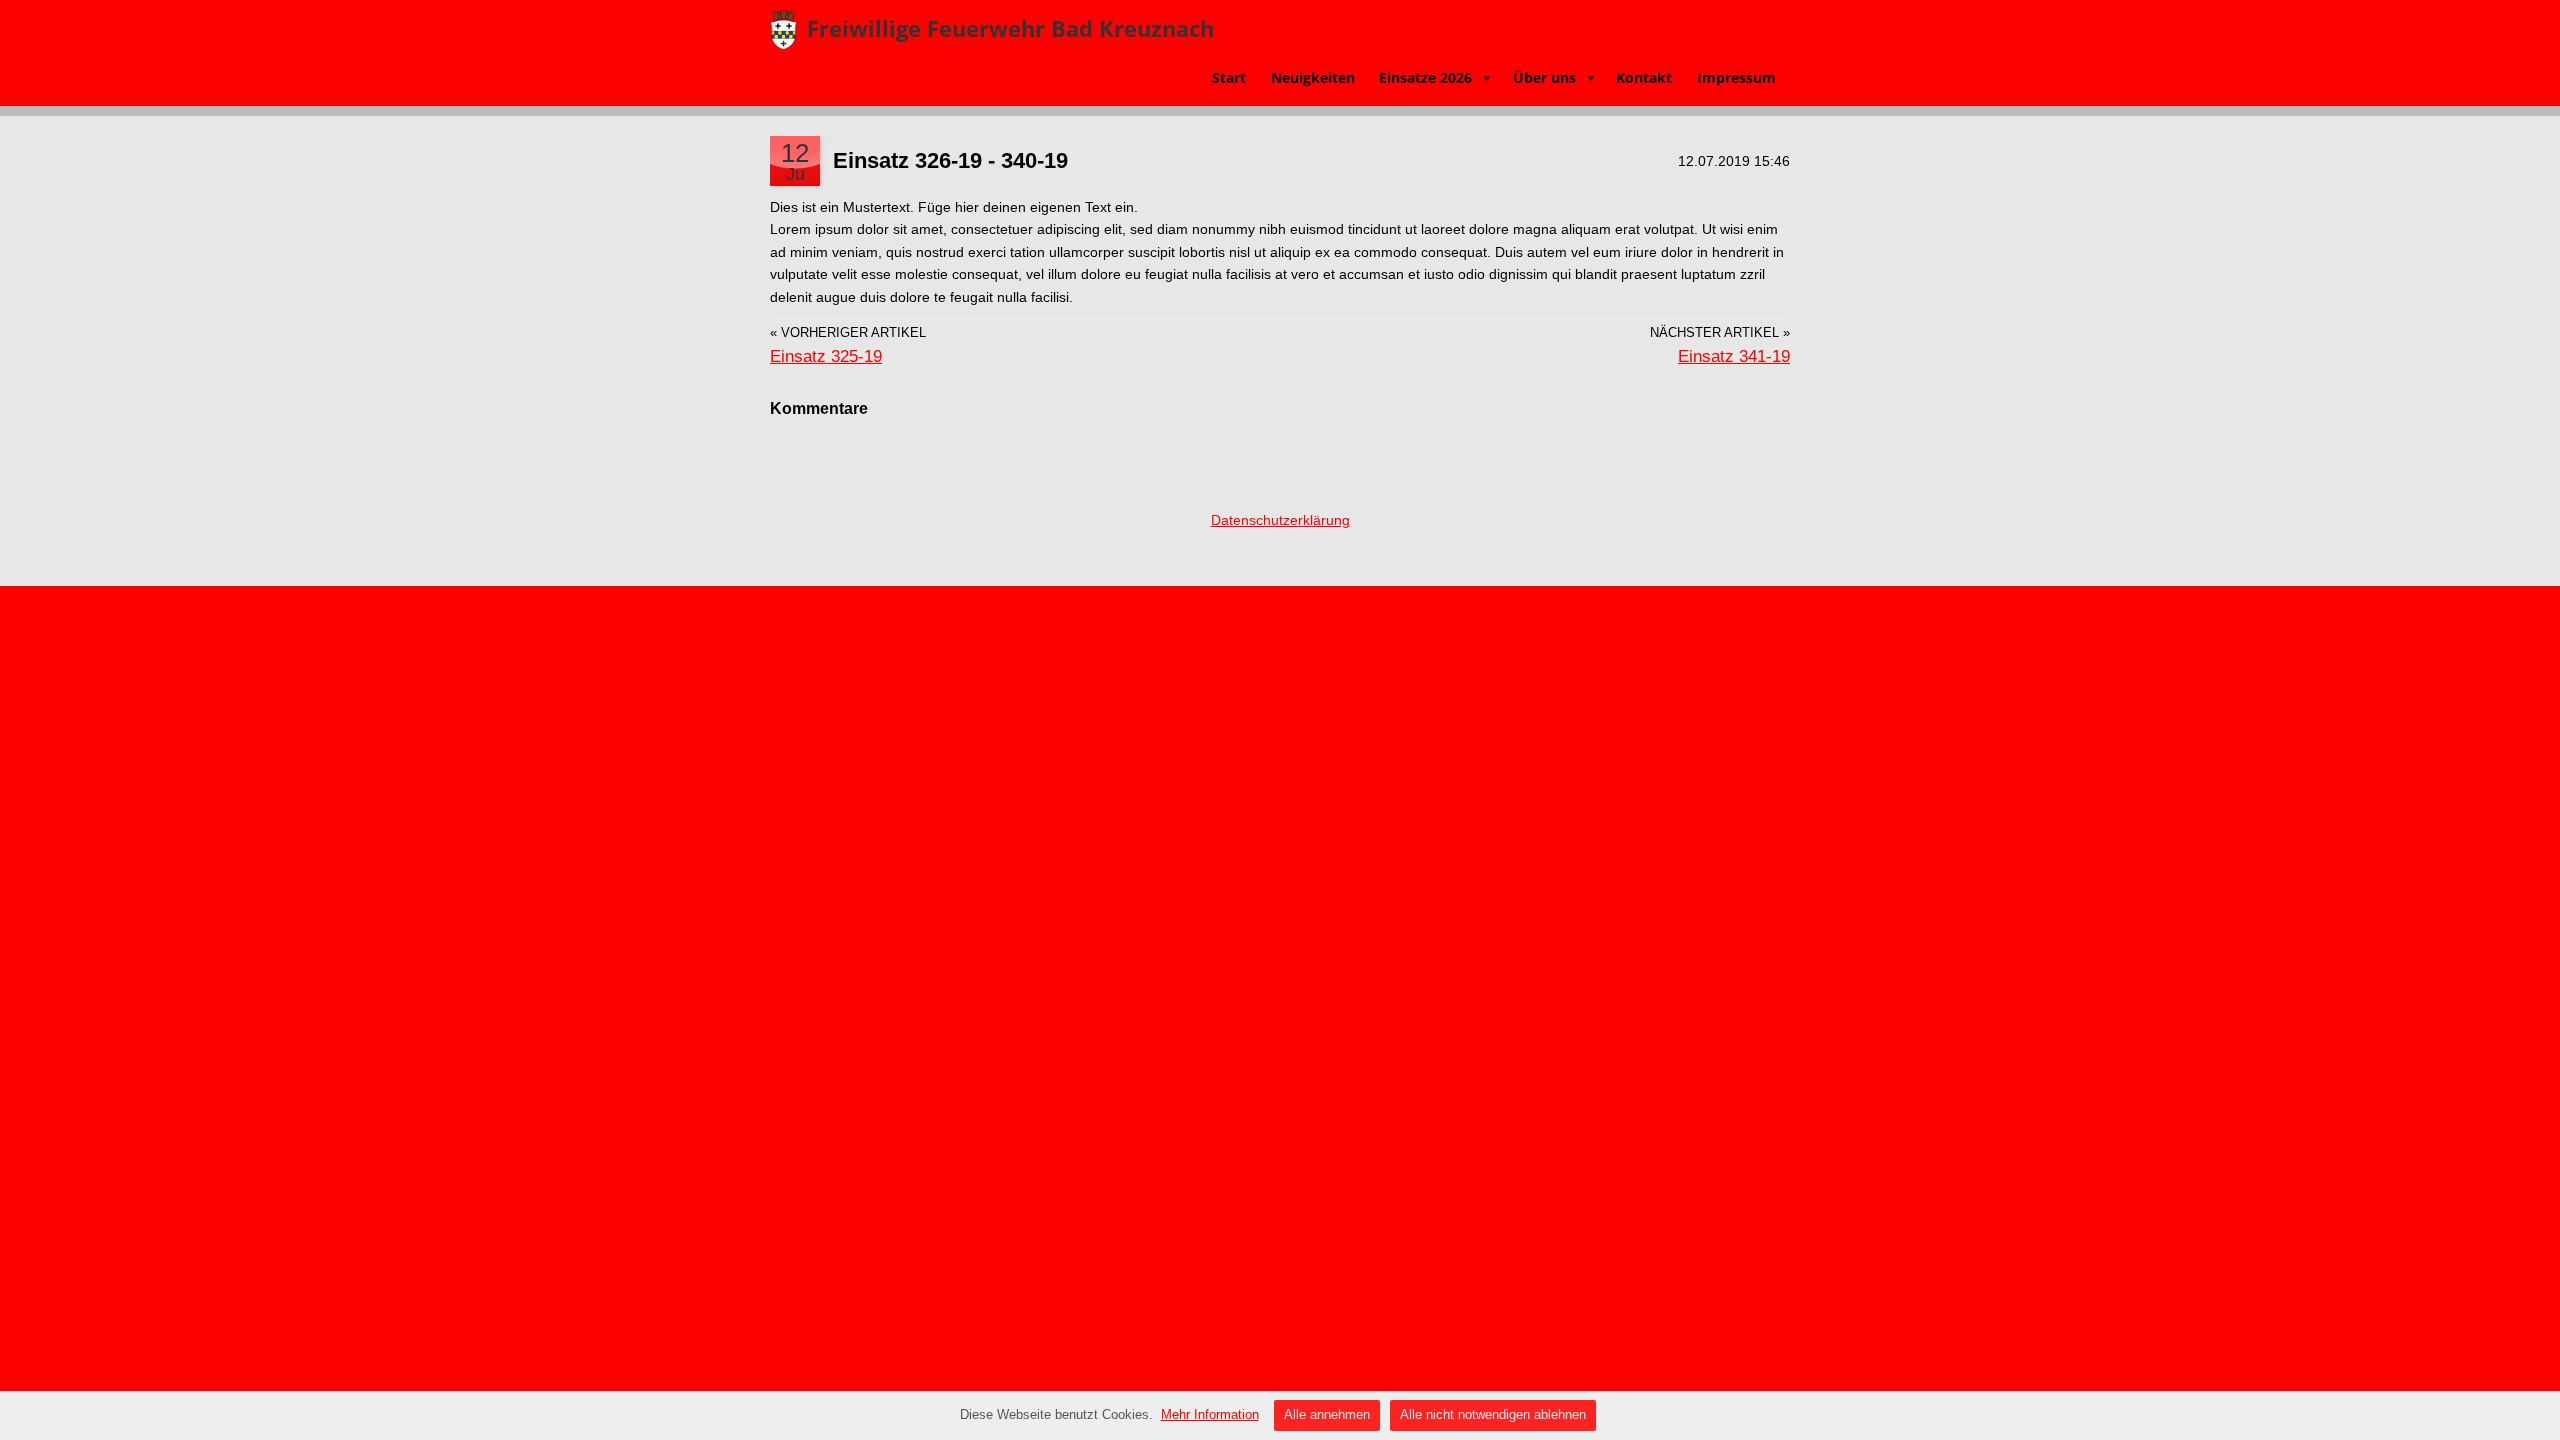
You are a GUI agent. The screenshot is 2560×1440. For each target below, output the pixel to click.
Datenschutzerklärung (1280, 520)
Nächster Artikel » (1720, 333)
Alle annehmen (1327, 1414)
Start (1229, 77)
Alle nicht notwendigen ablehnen (1493, 1414)
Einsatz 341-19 (1734, 356)
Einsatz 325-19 (826, 356)
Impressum (1736, 77)
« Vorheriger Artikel (848, 333)
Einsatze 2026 (1435, 77)
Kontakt (1644, 77)
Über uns (1554, 77)
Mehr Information (1210, 1414)
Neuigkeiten (1313, 77)
